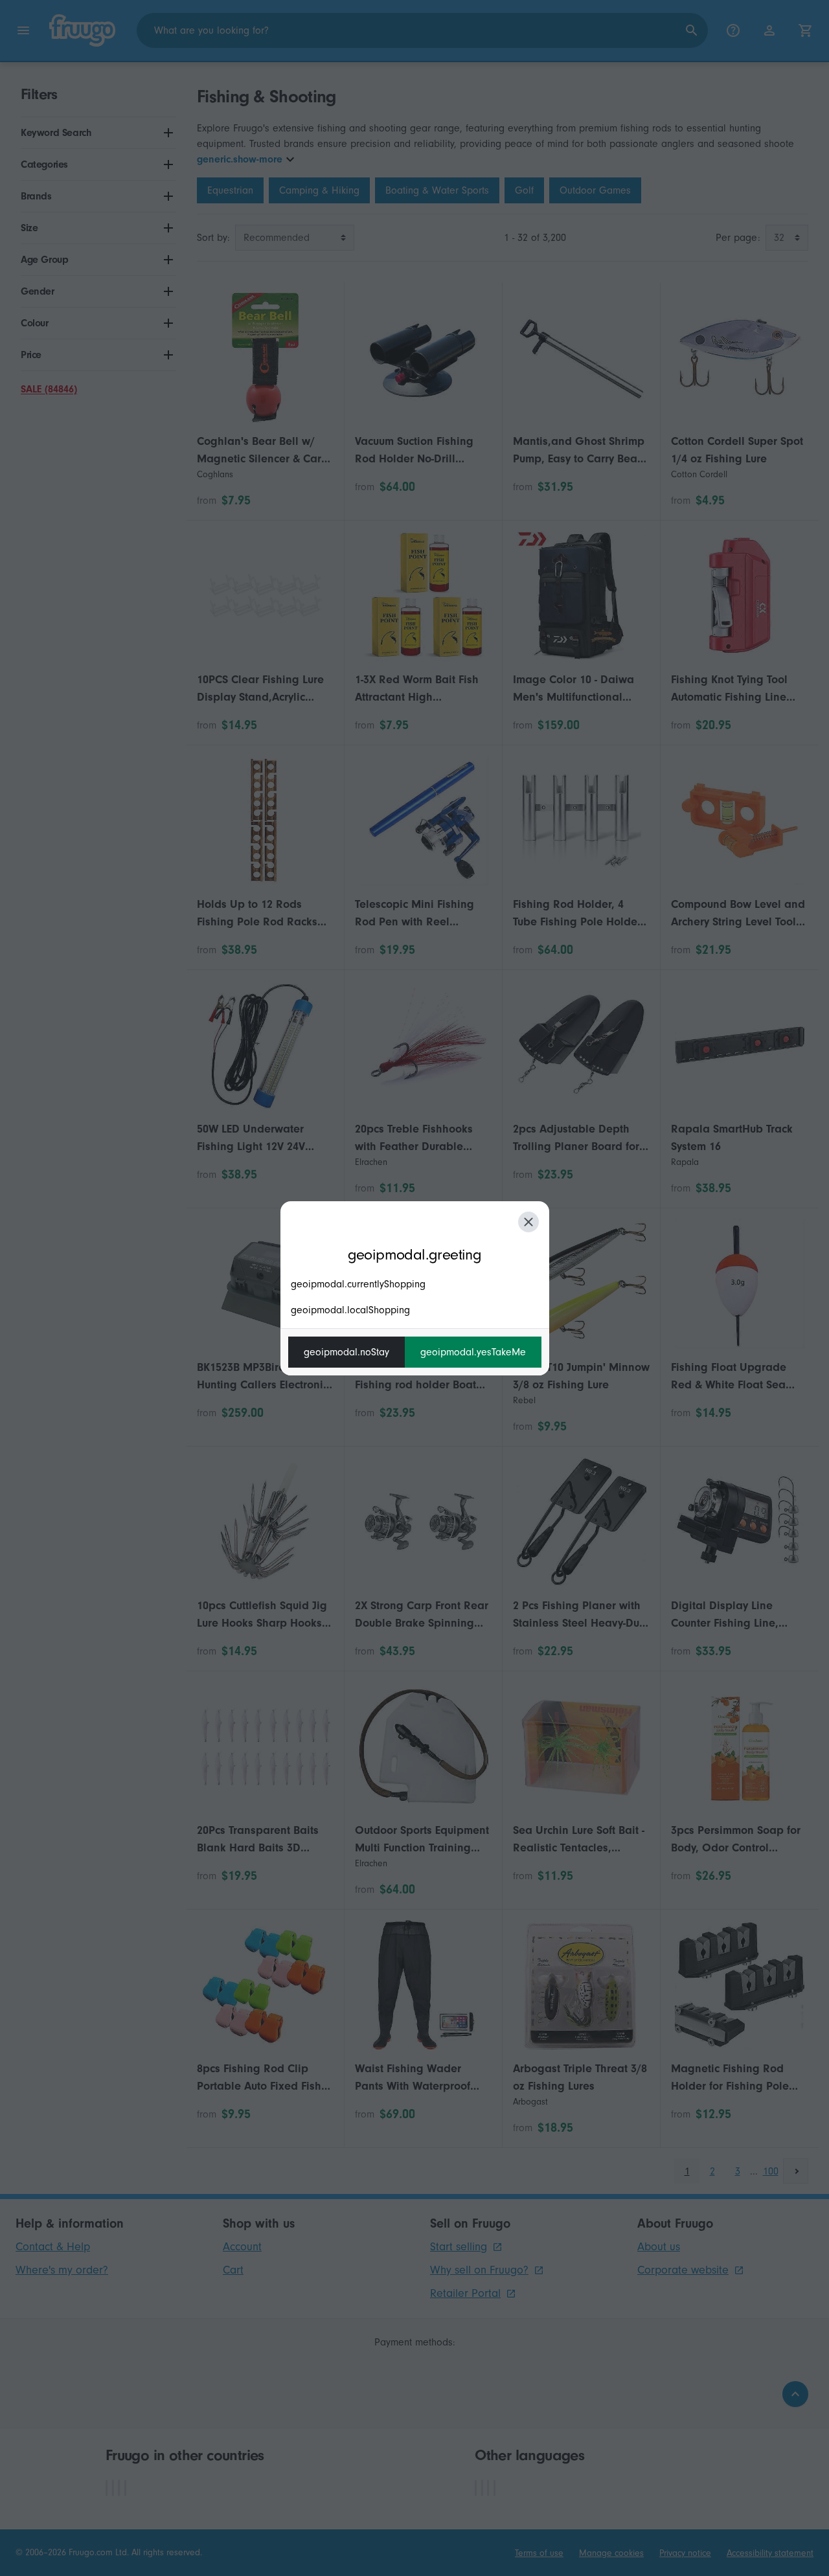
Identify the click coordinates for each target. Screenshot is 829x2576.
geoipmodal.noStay (346, 1352)
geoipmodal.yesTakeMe (473, 1352)
